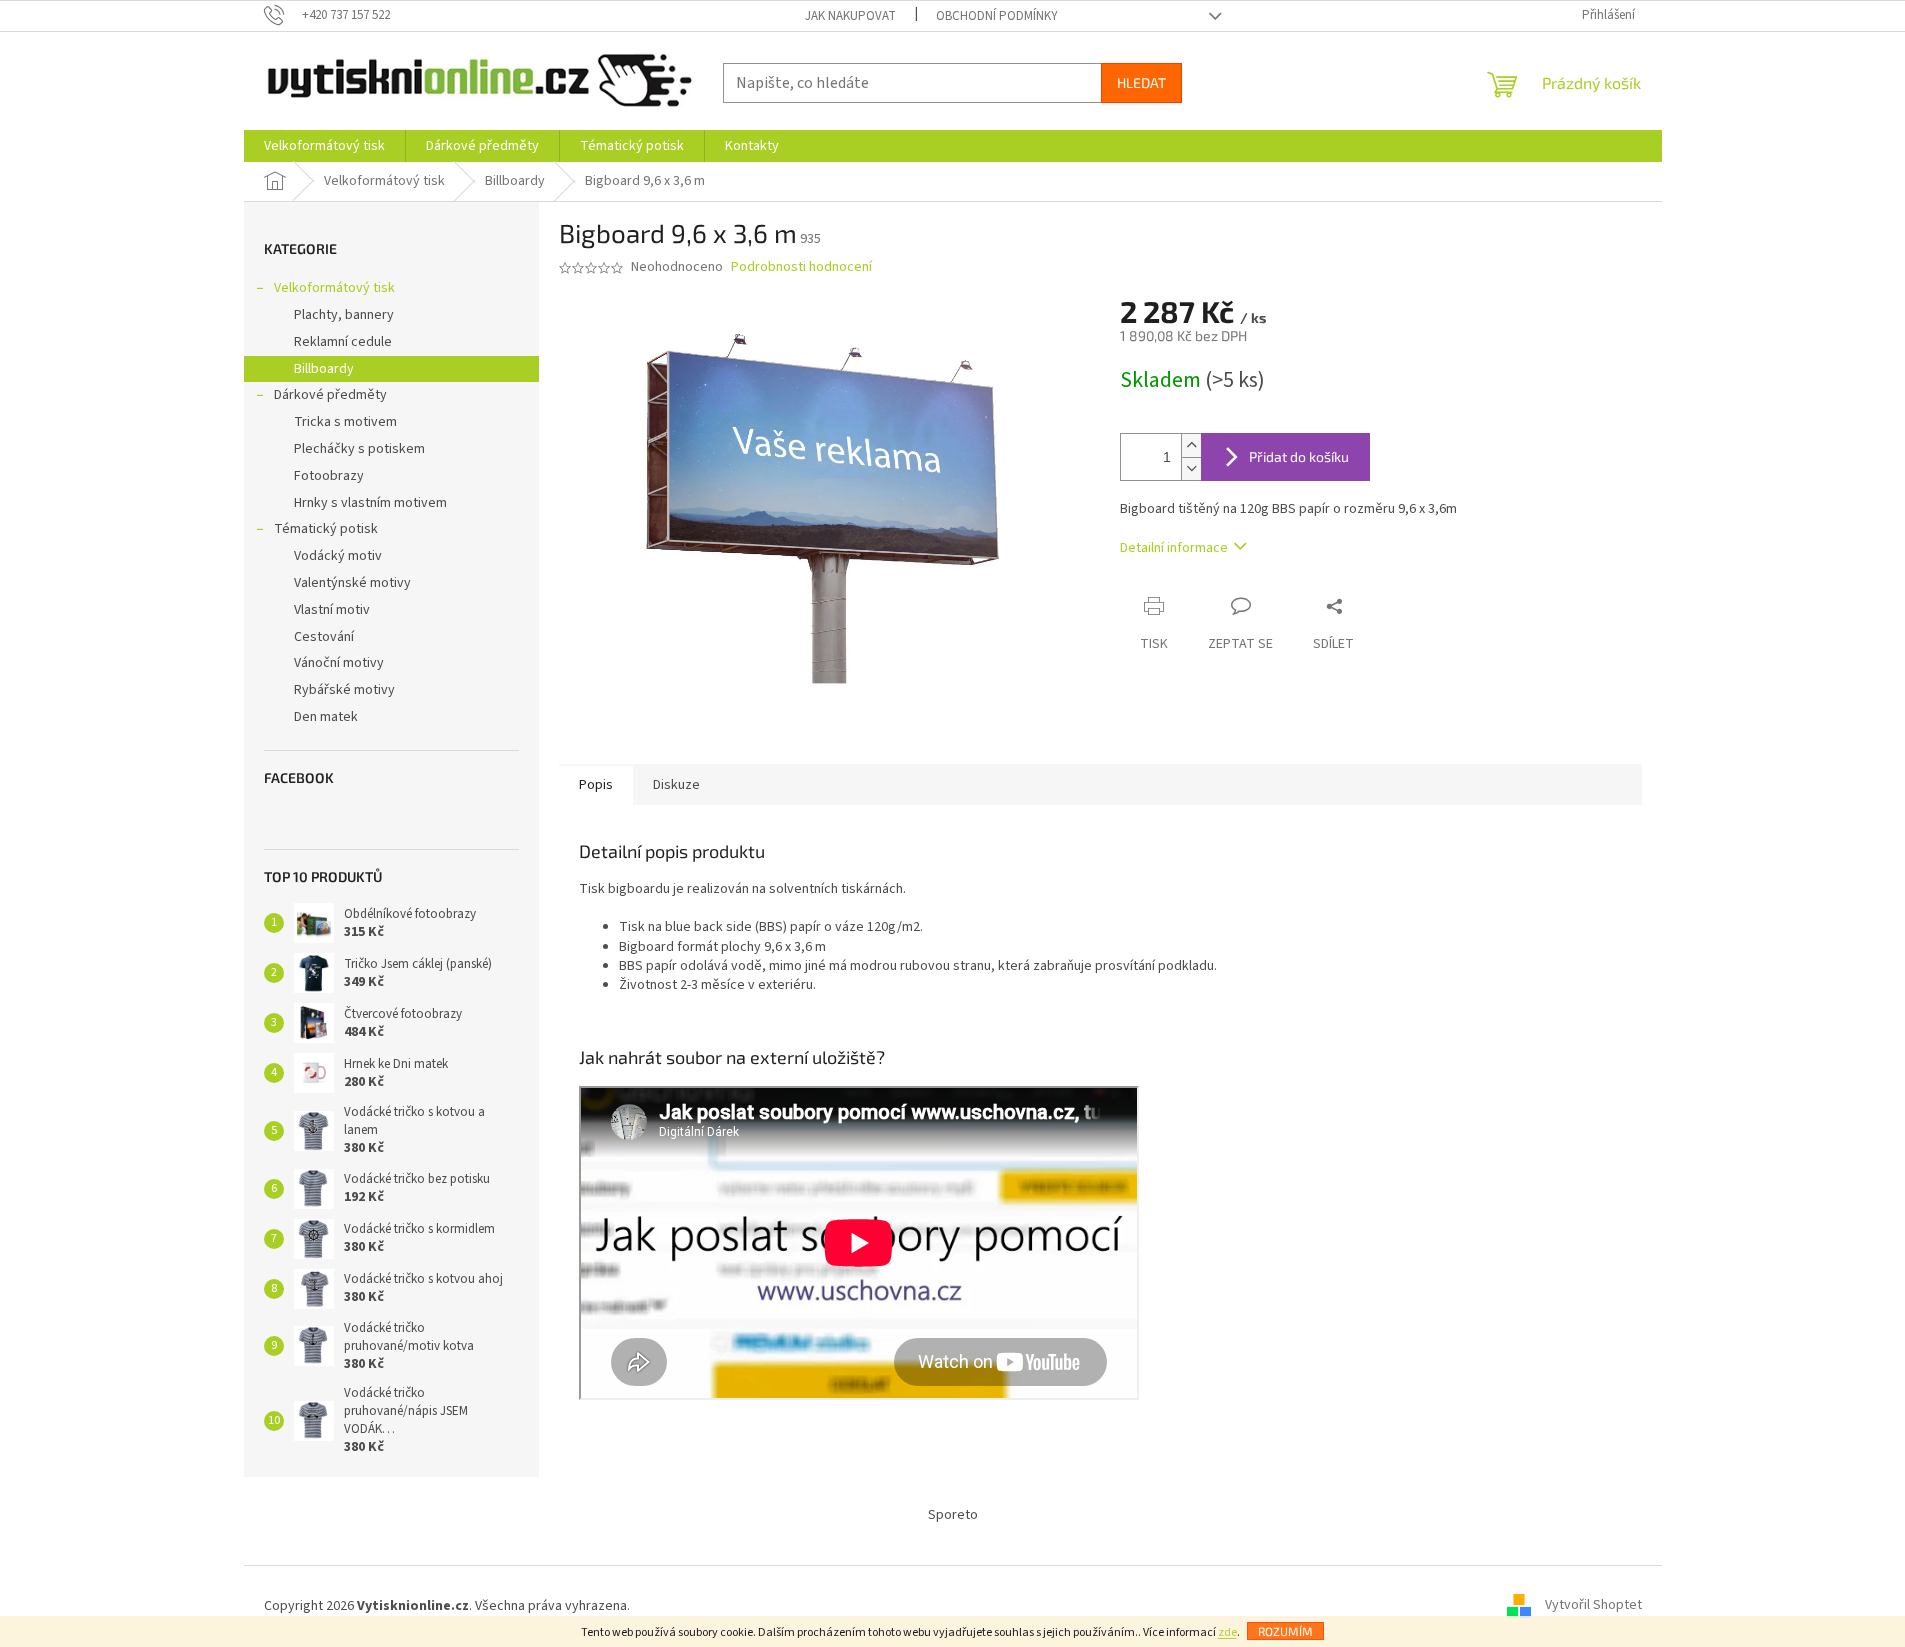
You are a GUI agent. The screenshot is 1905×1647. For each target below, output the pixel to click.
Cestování (324, 637)
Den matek (326, 717)
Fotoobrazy (329, 476)
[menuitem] (324, 146)
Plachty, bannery (344, 315)
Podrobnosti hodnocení (801, 267)
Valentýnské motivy (352, 583)
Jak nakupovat (850, 16)
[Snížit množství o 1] (1191, 468)
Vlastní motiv (332, 610)
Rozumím (1285, 1631)
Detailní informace (1174, 548)
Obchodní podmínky (997, 16)
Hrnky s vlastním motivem (370, 503)
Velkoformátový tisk (334, 288)
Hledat (1141, 82)
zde (1227, 1632)
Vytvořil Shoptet (1593, 1606)
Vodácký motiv (338, 556)
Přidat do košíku (1299, 456)
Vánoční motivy (339, 663)
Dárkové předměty (330, 395)
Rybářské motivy (344, 690)
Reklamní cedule (343, 342)
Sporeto (953, 1515)
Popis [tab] (596, 785)
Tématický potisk (326, 529)
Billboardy (324, 369)
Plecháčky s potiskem (359, 449)
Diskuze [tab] (676, 785)
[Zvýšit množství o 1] (1191, 445)
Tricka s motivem (345, 422)
